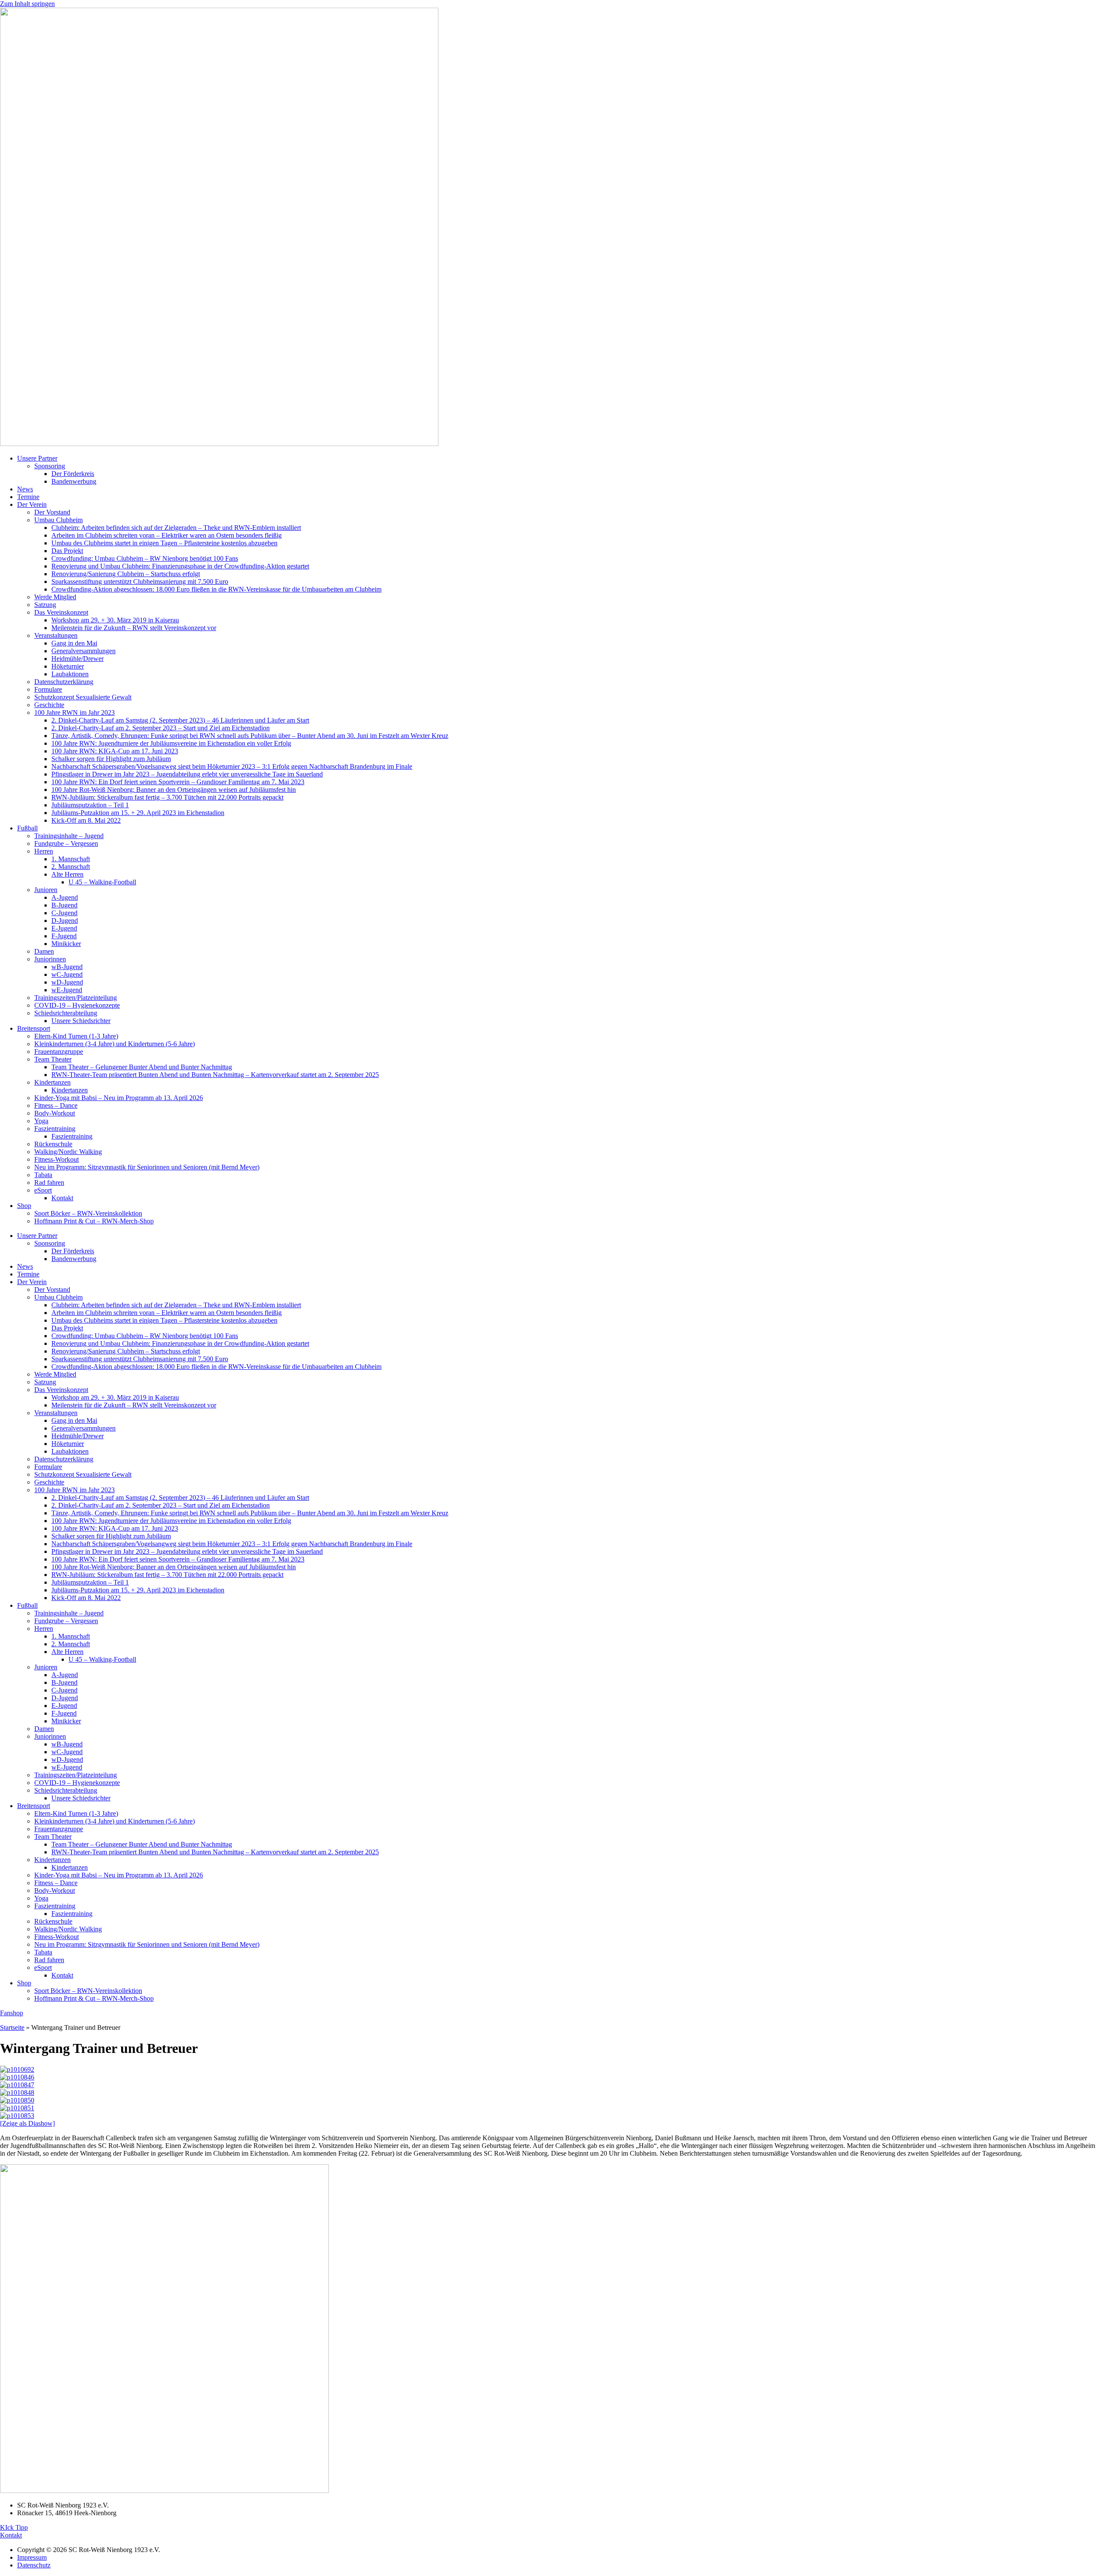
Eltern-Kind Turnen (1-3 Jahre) (76, 1036)
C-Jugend (64, 913)
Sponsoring (50, 466)
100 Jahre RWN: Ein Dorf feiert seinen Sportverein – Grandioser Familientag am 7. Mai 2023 (178, 782)
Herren (44, 851)
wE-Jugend (67, 990)
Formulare (48, 689)
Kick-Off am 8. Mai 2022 (86, 820)
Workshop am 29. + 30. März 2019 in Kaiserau (115, 620)
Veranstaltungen (56, 635)
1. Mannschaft (71, 859)
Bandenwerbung (74, 481)
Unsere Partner (37, 458)
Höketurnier (68, 666)
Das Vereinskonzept (61, 612)
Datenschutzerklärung (64, 682)
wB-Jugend (67, 967)
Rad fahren (49, 1182)
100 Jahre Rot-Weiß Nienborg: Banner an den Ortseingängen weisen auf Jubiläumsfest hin (174, 790)
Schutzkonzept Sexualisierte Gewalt (83, 697)
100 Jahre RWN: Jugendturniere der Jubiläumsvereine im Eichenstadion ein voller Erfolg (171, 743)
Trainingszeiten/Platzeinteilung (76, 998)
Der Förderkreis (73, 474)
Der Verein (32, 504)
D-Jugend (65, 921)
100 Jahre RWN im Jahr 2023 (74, 712)
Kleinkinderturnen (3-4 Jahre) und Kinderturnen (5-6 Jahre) (115, 1044)
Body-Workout (55, 1113)
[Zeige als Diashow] (27, 2123)
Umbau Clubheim (58, 520)
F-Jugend (64, 936)
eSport (43, 1190)
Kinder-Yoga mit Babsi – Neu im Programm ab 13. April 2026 (119, 1098)
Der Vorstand (52, 512)
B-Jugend (64, 905)
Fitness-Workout (57, 1159)
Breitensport (34, 1028)
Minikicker (66, 944)
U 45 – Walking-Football (102, 882)
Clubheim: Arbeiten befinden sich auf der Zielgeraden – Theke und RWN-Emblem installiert (176, 528)
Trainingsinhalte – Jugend (69, 836)
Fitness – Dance (56, 1105)
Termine (28, 497)
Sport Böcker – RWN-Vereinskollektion (88, 1213)
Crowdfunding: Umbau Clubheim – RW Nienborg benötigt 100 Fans (145, 558)
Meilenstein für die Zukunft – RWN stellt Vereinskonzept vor (134, 628)
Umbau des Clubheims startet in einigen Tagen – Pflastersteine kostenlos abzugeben (164, 543)
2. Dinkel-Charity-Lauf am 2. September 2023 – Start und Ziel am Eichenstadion (161, 728)
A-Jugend (65, 897)
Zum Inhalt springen (27, 4)
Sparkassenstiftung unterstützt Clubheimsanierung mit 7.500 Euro (140, 582)
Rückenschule (53, 1144)
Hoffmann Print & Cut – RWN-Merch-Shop (94, 1221)
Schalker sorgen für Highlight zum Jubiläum (111, 759)
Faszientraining (55, 1129)
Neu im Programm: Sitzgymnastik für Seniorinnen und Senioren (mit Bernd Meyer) (147, 1167)
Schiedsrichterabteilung (66, 1013)
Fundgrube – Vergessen (66, 843)
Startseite (12, 2027)
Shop (24, 1206)
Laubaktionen (70, 674)
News (25, 489)
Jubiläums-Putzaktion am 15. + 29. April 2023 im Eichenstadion (138, 813)
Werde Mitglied (55, 597)
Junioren (46, 890)
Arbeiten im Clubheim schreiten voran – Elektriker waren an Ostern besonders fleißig (167, 535)
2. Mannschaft (71, 867)
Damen (44, 951)
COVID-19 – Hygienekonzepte (77, 1005)
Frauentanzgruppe (59, 1052)
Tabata (43, 1175)
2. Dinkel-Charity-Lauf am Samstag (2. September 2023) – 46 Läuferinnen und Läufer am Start (180, 720)
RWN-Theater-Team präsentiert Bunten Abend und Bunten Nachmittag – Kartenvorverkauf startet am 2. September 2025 (215, 1075)
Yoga (41, 1121)
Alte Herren (67, 874)
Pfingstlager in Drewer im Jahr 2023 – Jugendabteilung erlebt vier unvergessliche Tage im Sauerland (187, 774)
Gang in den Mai (74, 643)
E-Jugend (64, 928)
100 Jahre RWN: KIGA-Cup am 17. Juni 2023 (115, 751)
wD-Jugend (67, 982)
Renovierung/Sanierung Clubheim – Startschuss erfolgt (126, 574)
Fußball (27, 828)
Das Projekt (67, 551)
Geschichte (49, 705)
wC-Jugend (67, 974)
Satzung (45, 605)
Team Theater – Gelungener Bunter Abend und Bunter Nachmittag (142, 1067)
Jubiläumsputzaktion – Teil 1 (90, 805)
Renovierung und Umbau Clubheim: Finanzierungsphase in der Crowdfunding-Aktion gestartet (180, 566)
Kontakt (62, 1198)
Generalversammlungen (83, 651)
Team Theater (53, 1059)
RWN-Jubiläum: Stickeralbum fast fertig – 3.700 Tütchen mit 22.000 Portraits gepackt (167, 797)
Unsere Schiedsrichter (81, 1021)
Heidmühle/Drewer (77, 659)
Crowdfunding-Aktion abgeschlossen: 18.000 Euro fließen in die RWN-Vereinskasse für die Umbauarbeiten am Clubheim (216, 589)
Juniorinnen (50, 959)
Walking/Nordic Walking (68, 1152)
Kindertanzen (52, 1082)
